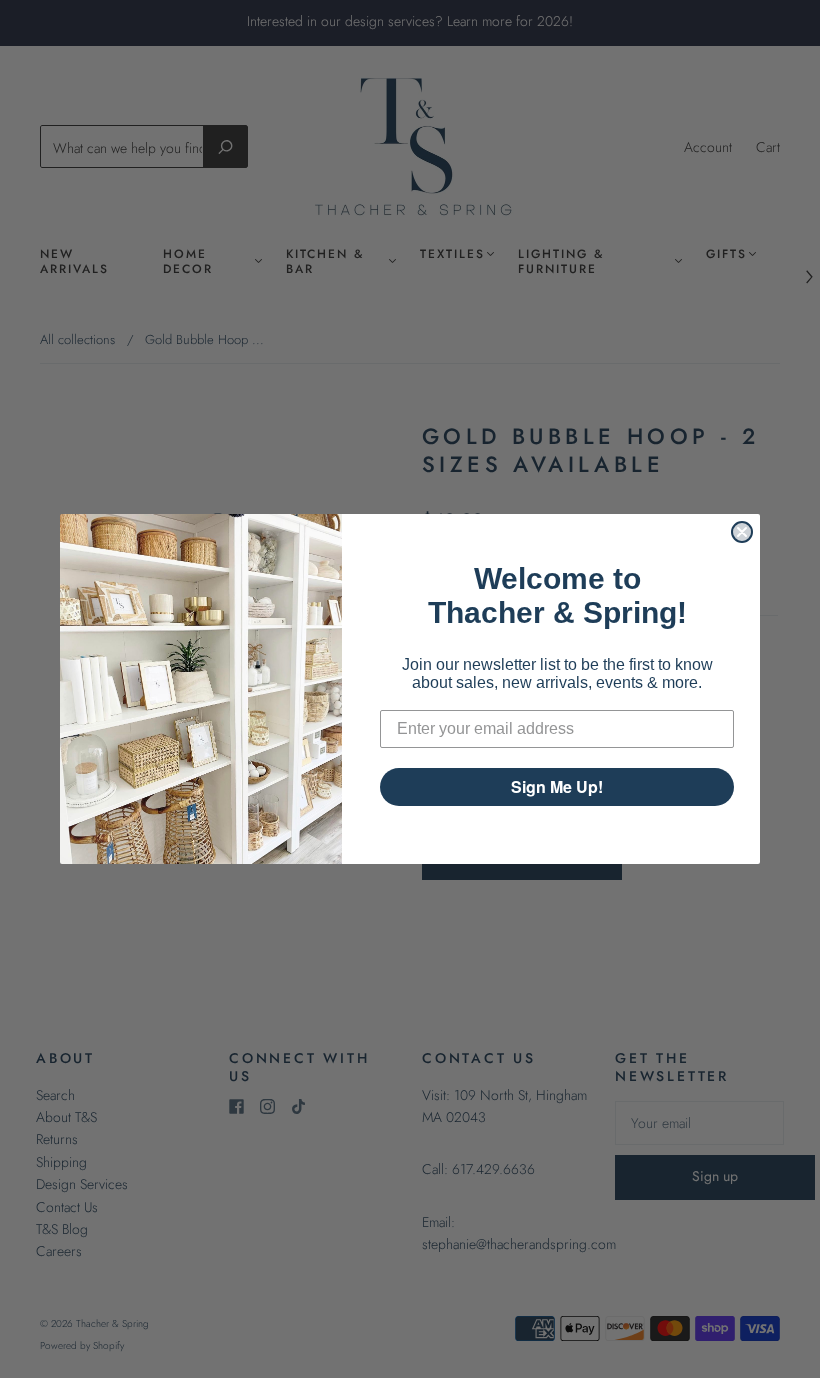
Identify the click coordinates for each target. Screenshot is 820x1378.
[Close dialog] (742, 532)
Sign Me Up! (557, 786)
